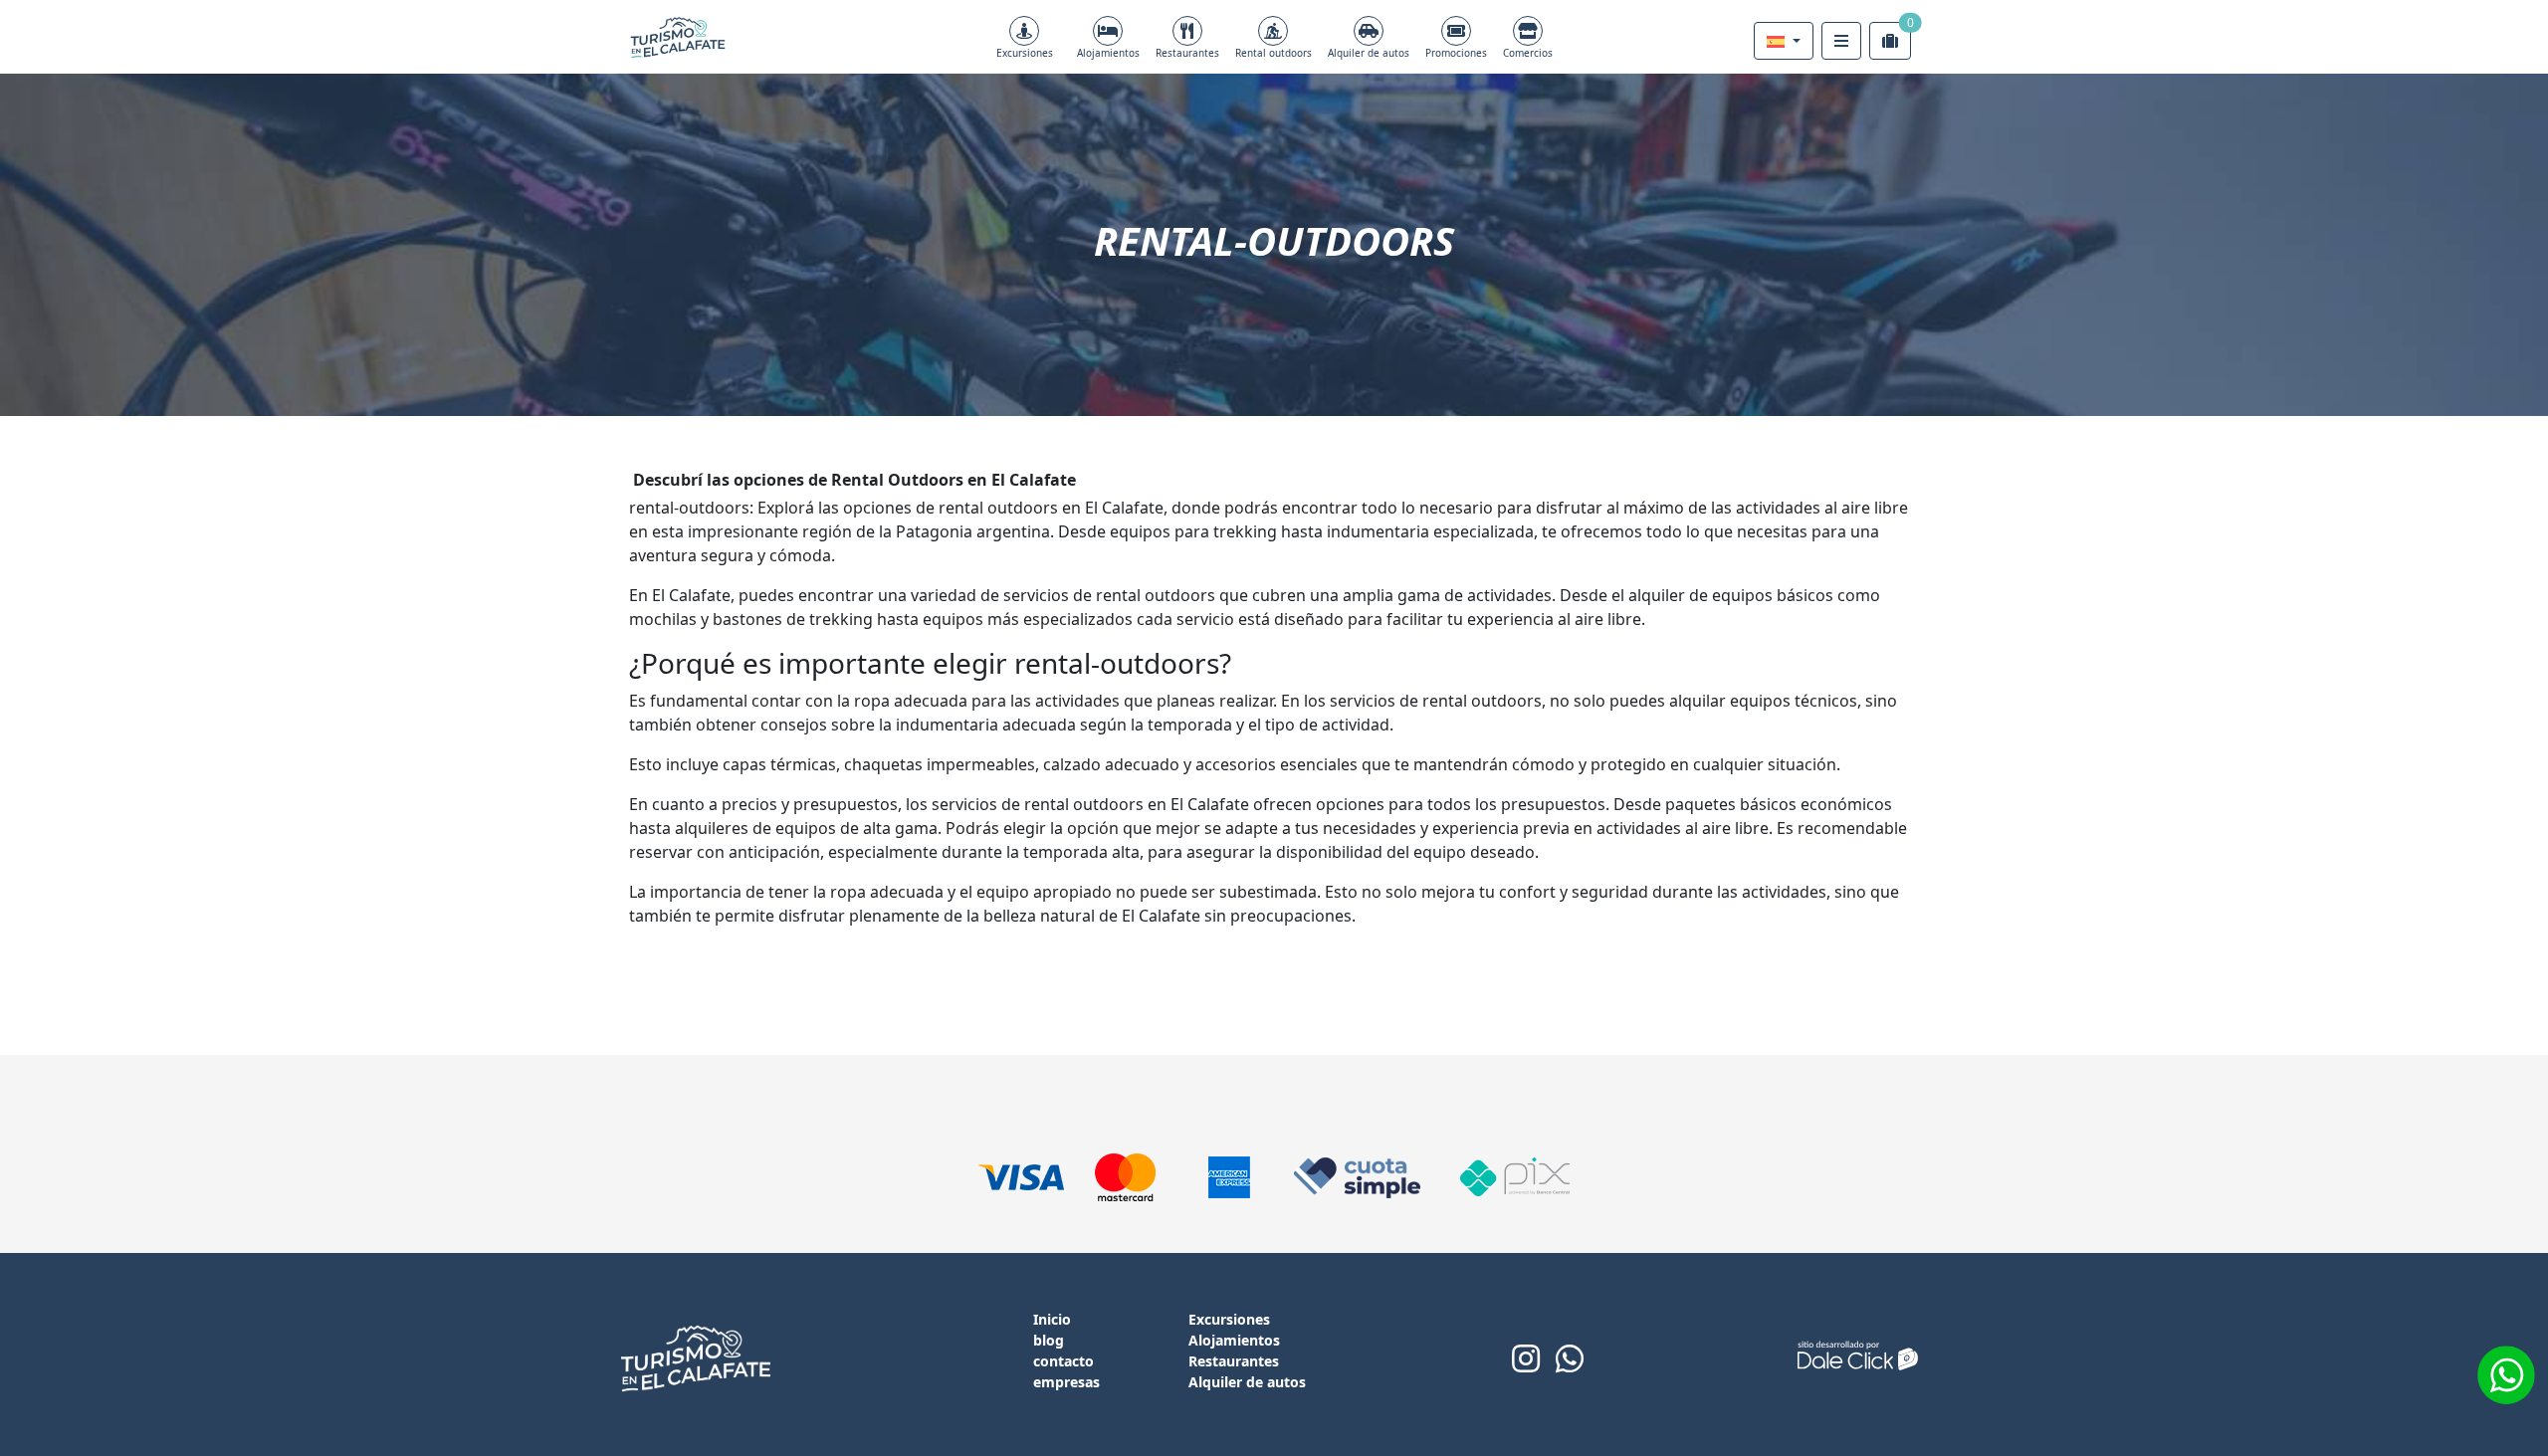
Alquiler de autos (1369, 53)
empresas (1066, 1382)
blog (1049, 1340)
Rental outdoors (1274, 53)
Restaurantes (1187, 53)
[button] (1784, 41)
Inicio (1052, 1319)
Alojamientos (1108, 53)
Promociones (1456, 53)
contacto (1063, 1361)
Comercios (1528, 53)
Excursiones (1025, 53)
